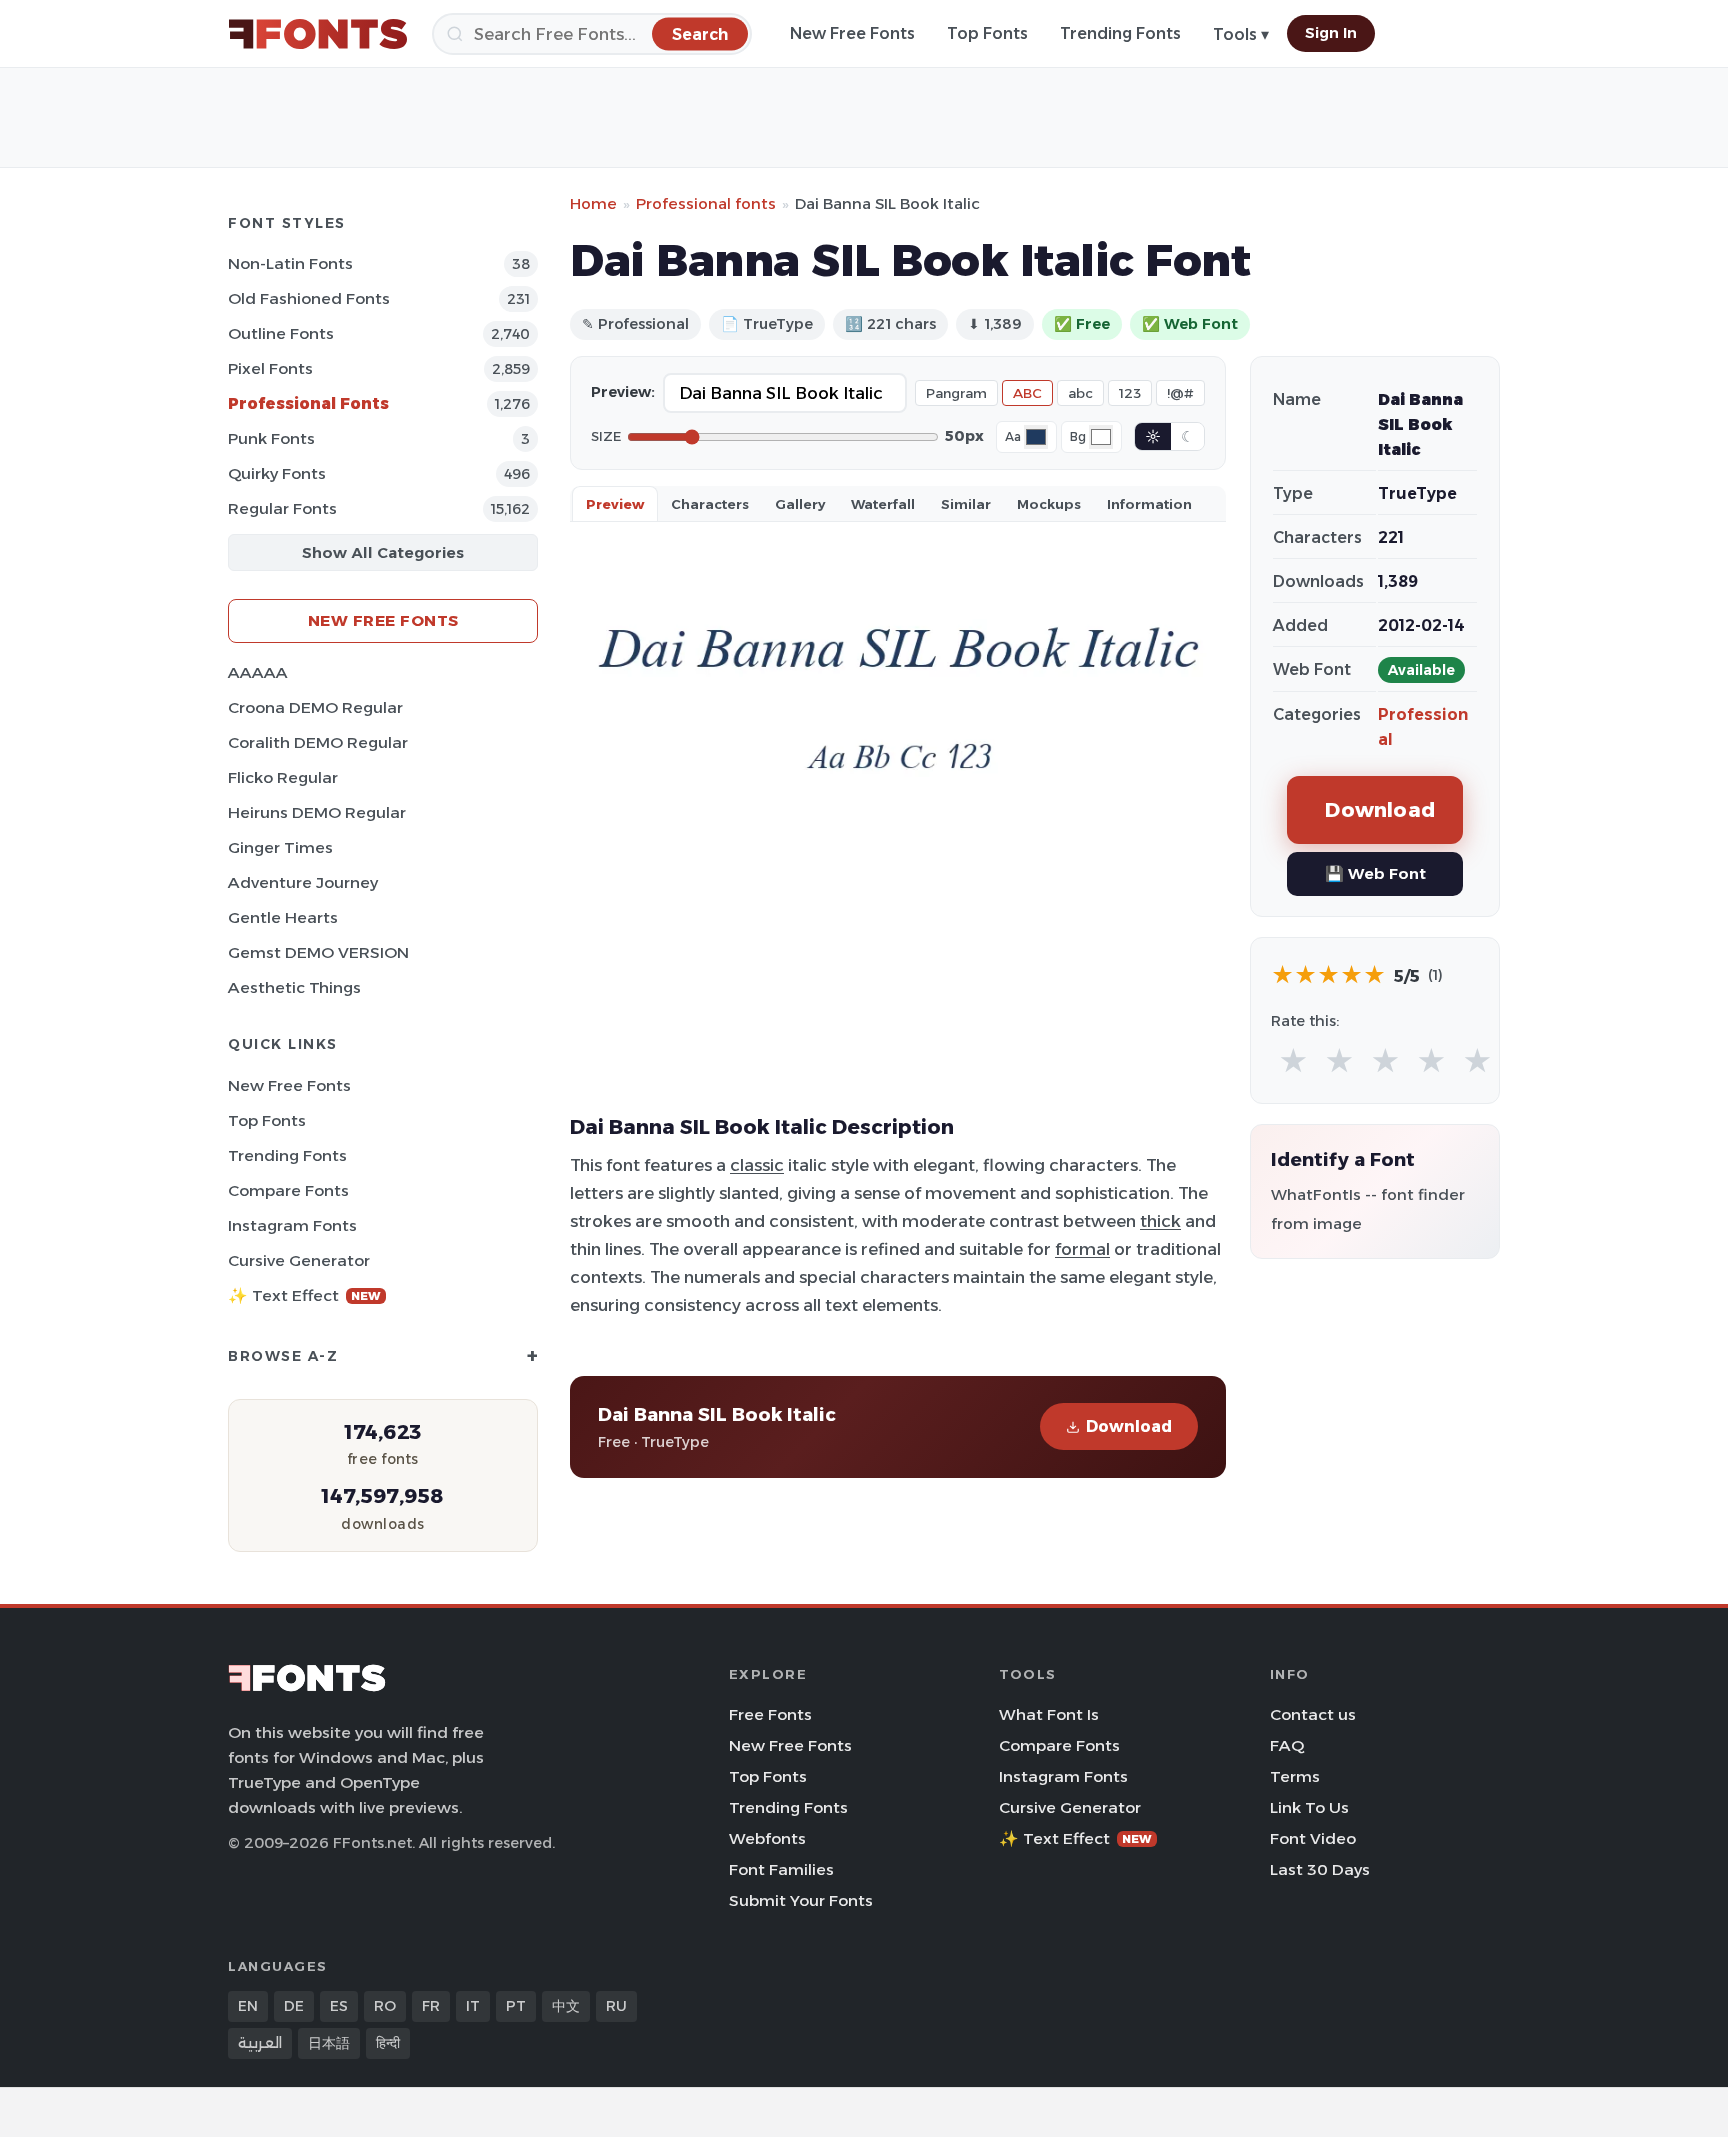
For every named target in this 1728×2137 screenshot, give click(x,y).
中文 (566, 2006)
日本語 (329, 2043)
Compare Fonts (288, 1190)
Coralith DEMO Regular (318, 742)
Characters (710, 504)
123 (1130, 393)
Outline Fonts (281, 333)
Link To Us (1309, 1807)
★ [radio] (1293, 1061)
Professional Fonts (308, 403)
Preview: (623, 392)
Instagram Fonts (292, 1225)
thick (1160, 1221)
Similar (966, 504)
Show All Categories (383, 552)
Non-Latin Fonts (290, 263)
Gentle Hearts (283, 917)
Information (1149, 504)
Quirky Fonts (277, 473)
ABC (1027, 393)
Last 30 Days (1320, 1869)
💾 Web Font (1375, 873)
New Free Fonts (852, 33)
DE (294, 2006)
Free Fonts (770, 1714)
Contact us (1313, 1714)
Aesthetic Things (294, 987)
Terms (1295, 1776)
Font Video (1313, 1838)
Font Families (781, 1869)
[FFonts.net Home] (318, 34)
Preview (615, 504)
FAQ (1287, 1745)
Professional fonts (706, 203)
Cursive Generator (299, 1260)
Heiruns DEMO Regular (317, 812)
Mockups (1049, 504)
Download (1129, 1426)
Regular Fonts (282, 508)
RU (616, 2006)
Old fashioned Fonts (309, 298)
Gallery (800, 504)
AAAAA (258, 672)
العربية (260, 2043)
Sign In (1331, 33)
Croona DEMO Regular (315, 707)
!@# (1180, 393)
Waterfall (883, 504)
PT (516, 2006)
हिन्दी (388, 2043)
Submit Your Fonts (801, 1900)
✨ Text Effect (304, 1295)
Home (593, 203)
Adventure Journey (303, 882)
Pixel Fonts (270, 368)
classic (757, 1165)
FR (431, 2006)
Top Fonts (987, 33)
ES (339, 2006)
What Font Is (1049, 1714)
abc (1080, 393)
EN (248, 2006)
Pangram (956, 393)
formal (1082, 1249)
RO (385, 2006)
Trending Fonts (1120, 33)
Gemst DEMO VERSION (318, 952)
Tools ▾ (1241, 34)
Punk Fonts (271, 438)
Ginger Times (280, 847)
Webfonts (767, 1838)
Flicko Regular (283, 777)
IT (473, 2006)
